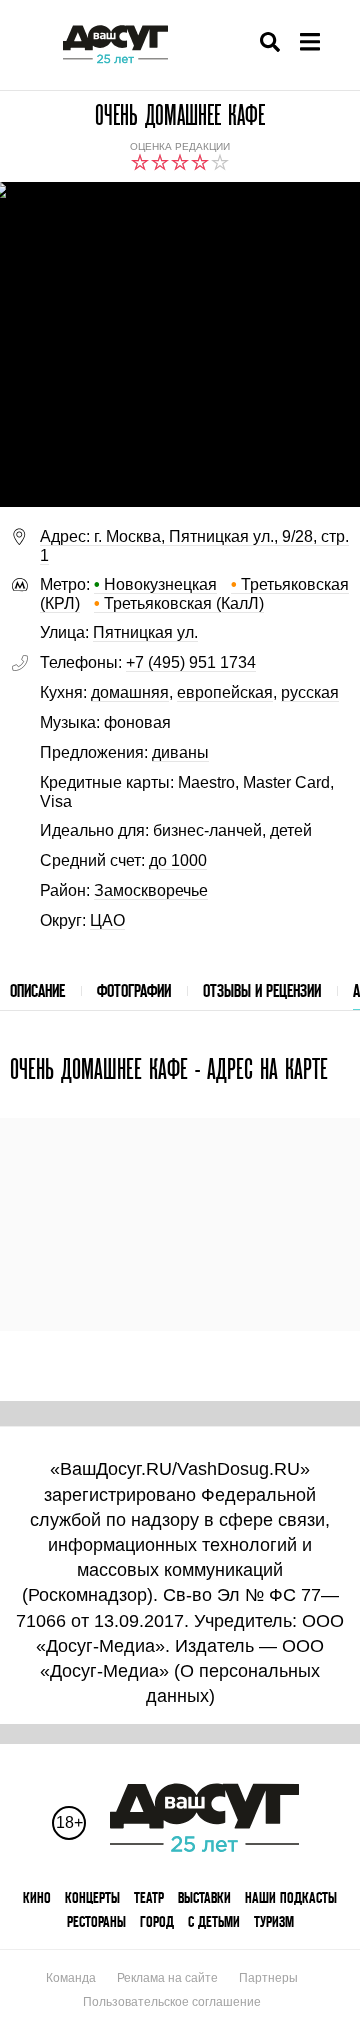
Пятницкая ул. (145, 632)
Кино (37, 1897)
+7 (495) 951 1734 (191, 662)
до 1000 (178, 860)
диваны (180, 752)
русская (310, 692)
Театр (149, 1897)
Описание (37, 990)
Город (157, 1921)
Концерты (92, 1897)
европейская (225, 692)
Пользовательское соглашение (172, 2002)
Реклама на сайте (167, 1978)
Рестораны (96, 1921)
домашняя (130, 692)
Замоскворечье (151, 890)
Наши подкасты (291, 1897)
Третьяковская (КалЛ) (179, 603)
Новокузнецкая (155, 584)
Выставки (204, 1897)
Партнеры (268, 1978)
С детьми (214, 1921)
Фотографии (134, 990)
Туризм (274, 1921)
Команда (71, 1978)
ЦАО (107, 920)
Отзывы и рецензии (262, 990)
